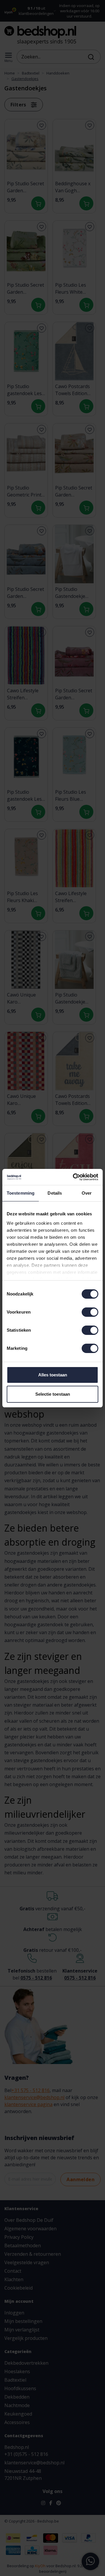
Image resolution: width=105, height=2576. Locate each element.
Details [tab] (55, 1193)
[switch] (90, 1312)
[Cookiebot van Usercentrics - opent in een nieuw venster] (74, 1177)
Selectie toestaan (53, 1394)
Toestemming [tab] (21, 1193)
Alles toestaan (53, 1375)
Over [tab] (87, 1193)
